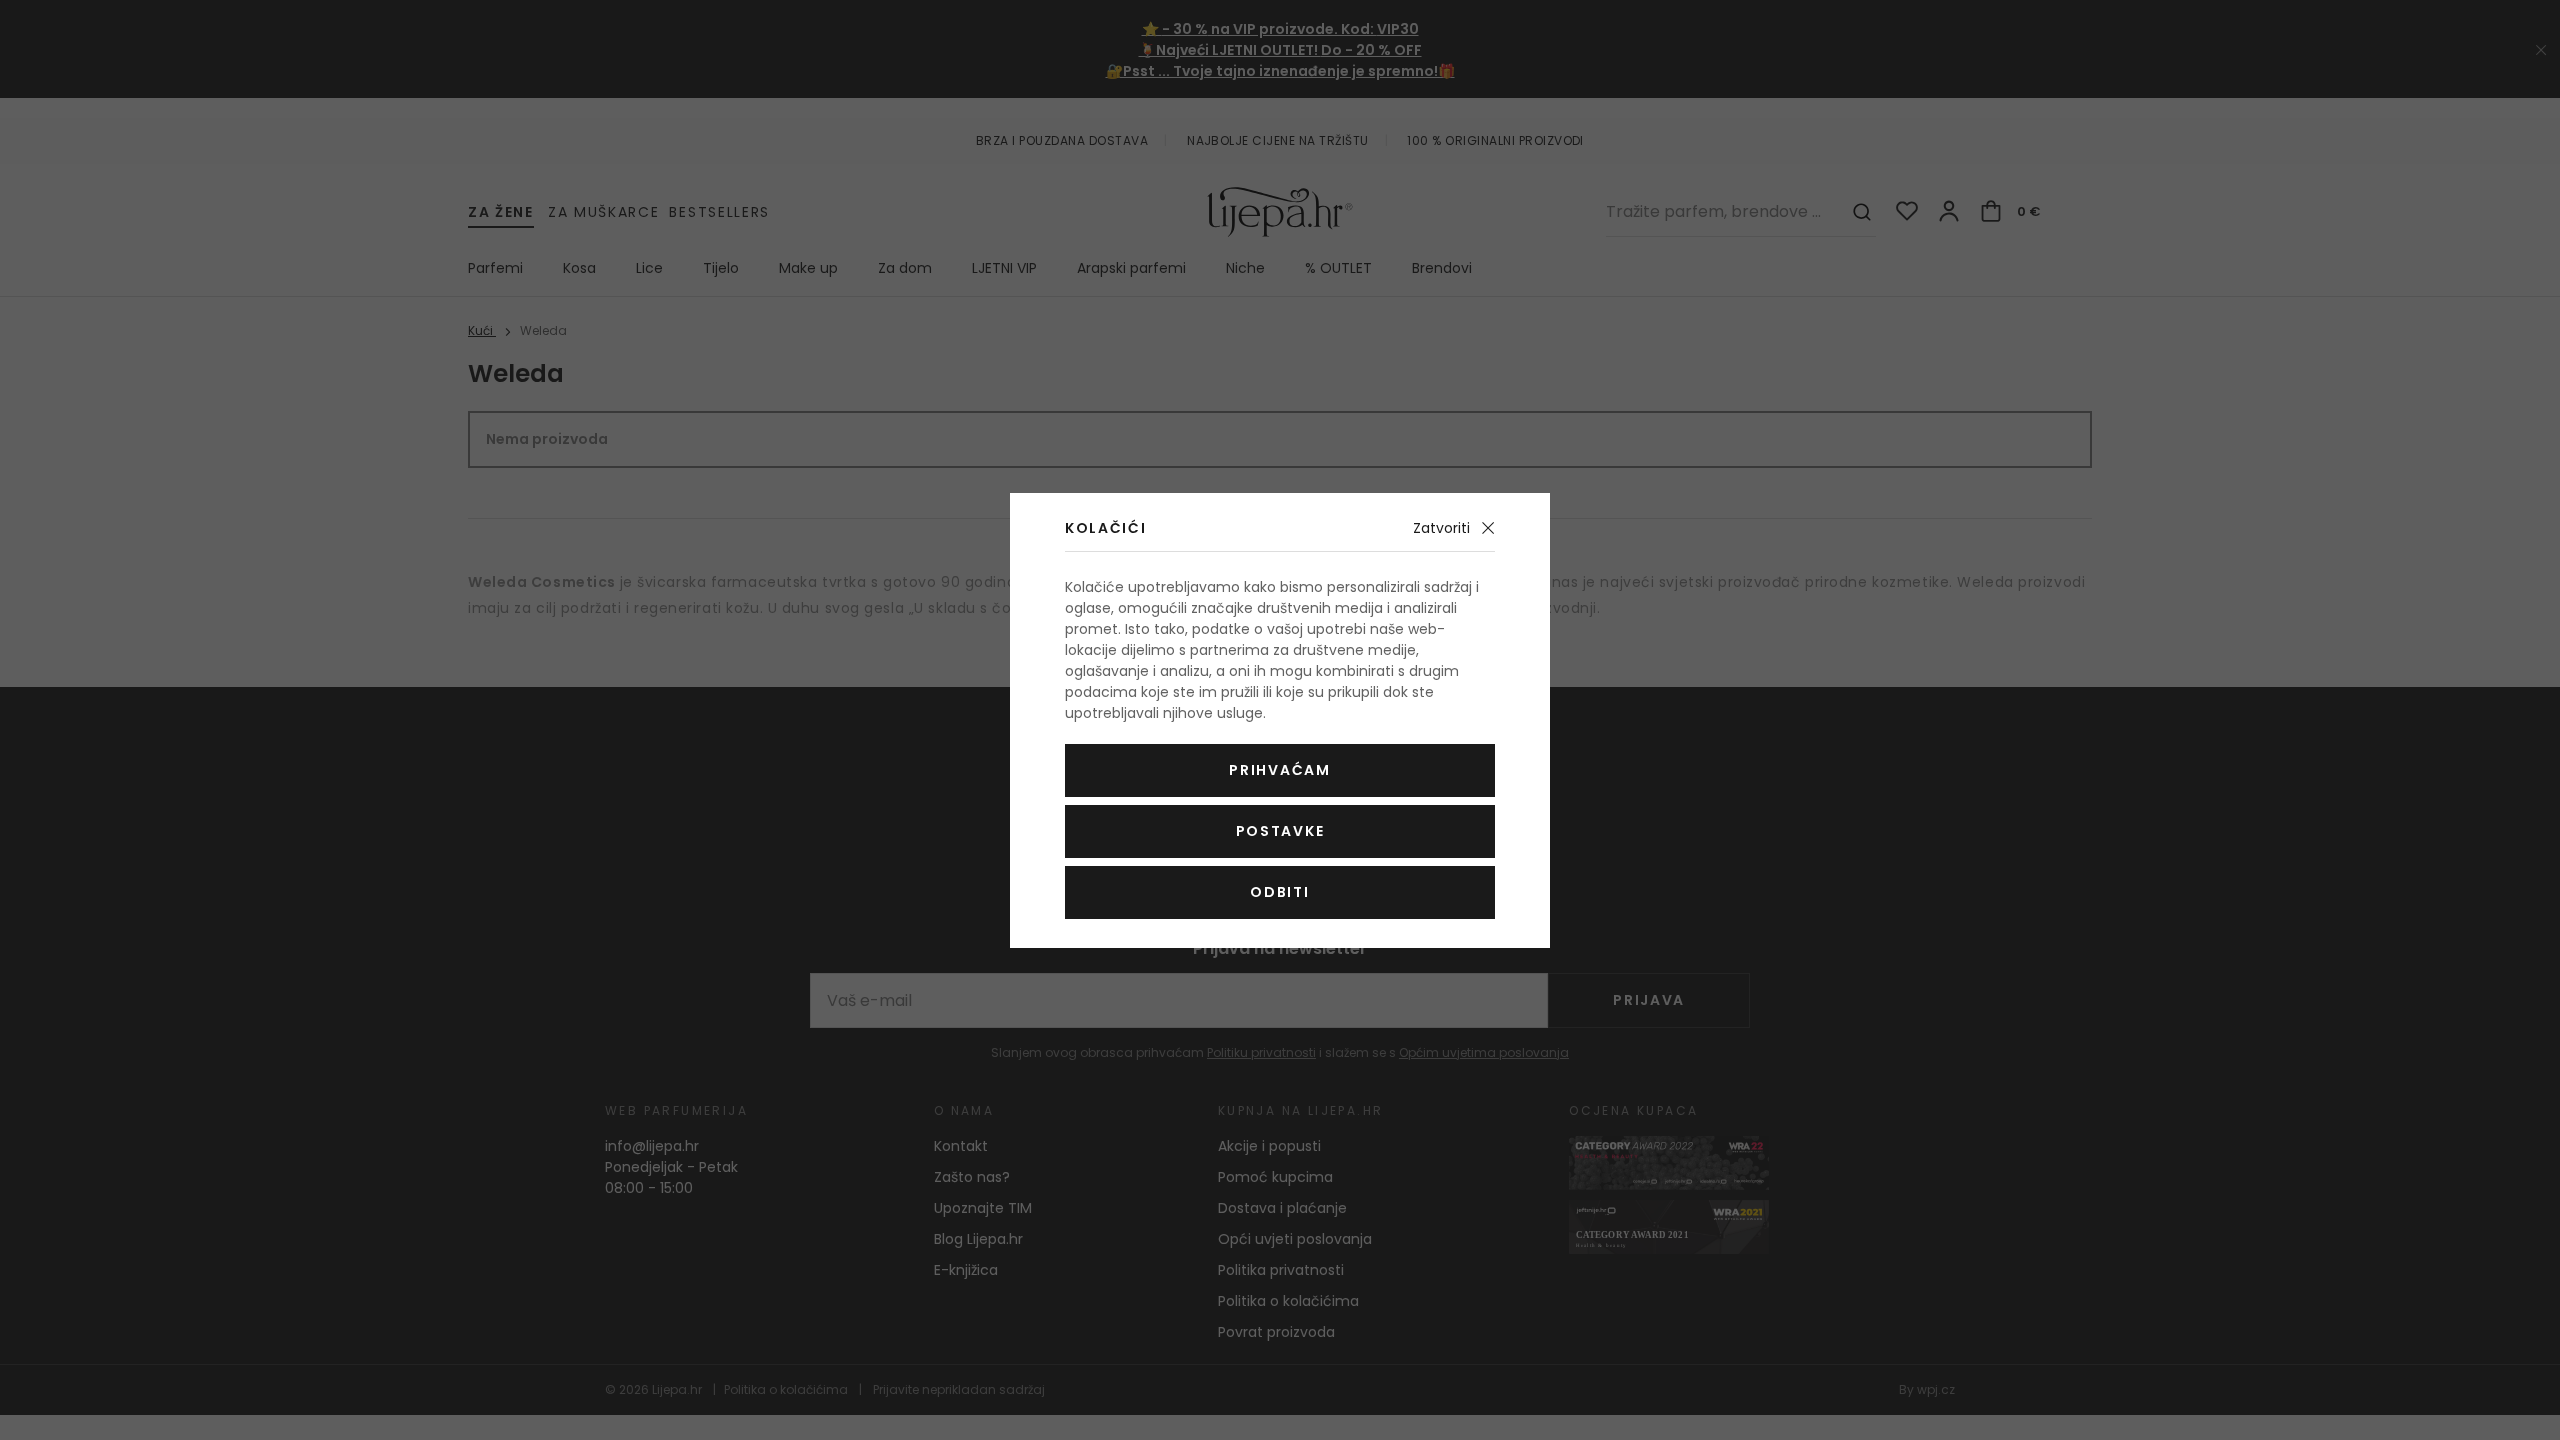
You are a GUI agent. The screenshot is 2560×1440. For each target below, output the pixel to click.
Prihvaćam (1279, 770)
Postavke (1280, 831)
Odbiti (1279, 892)
